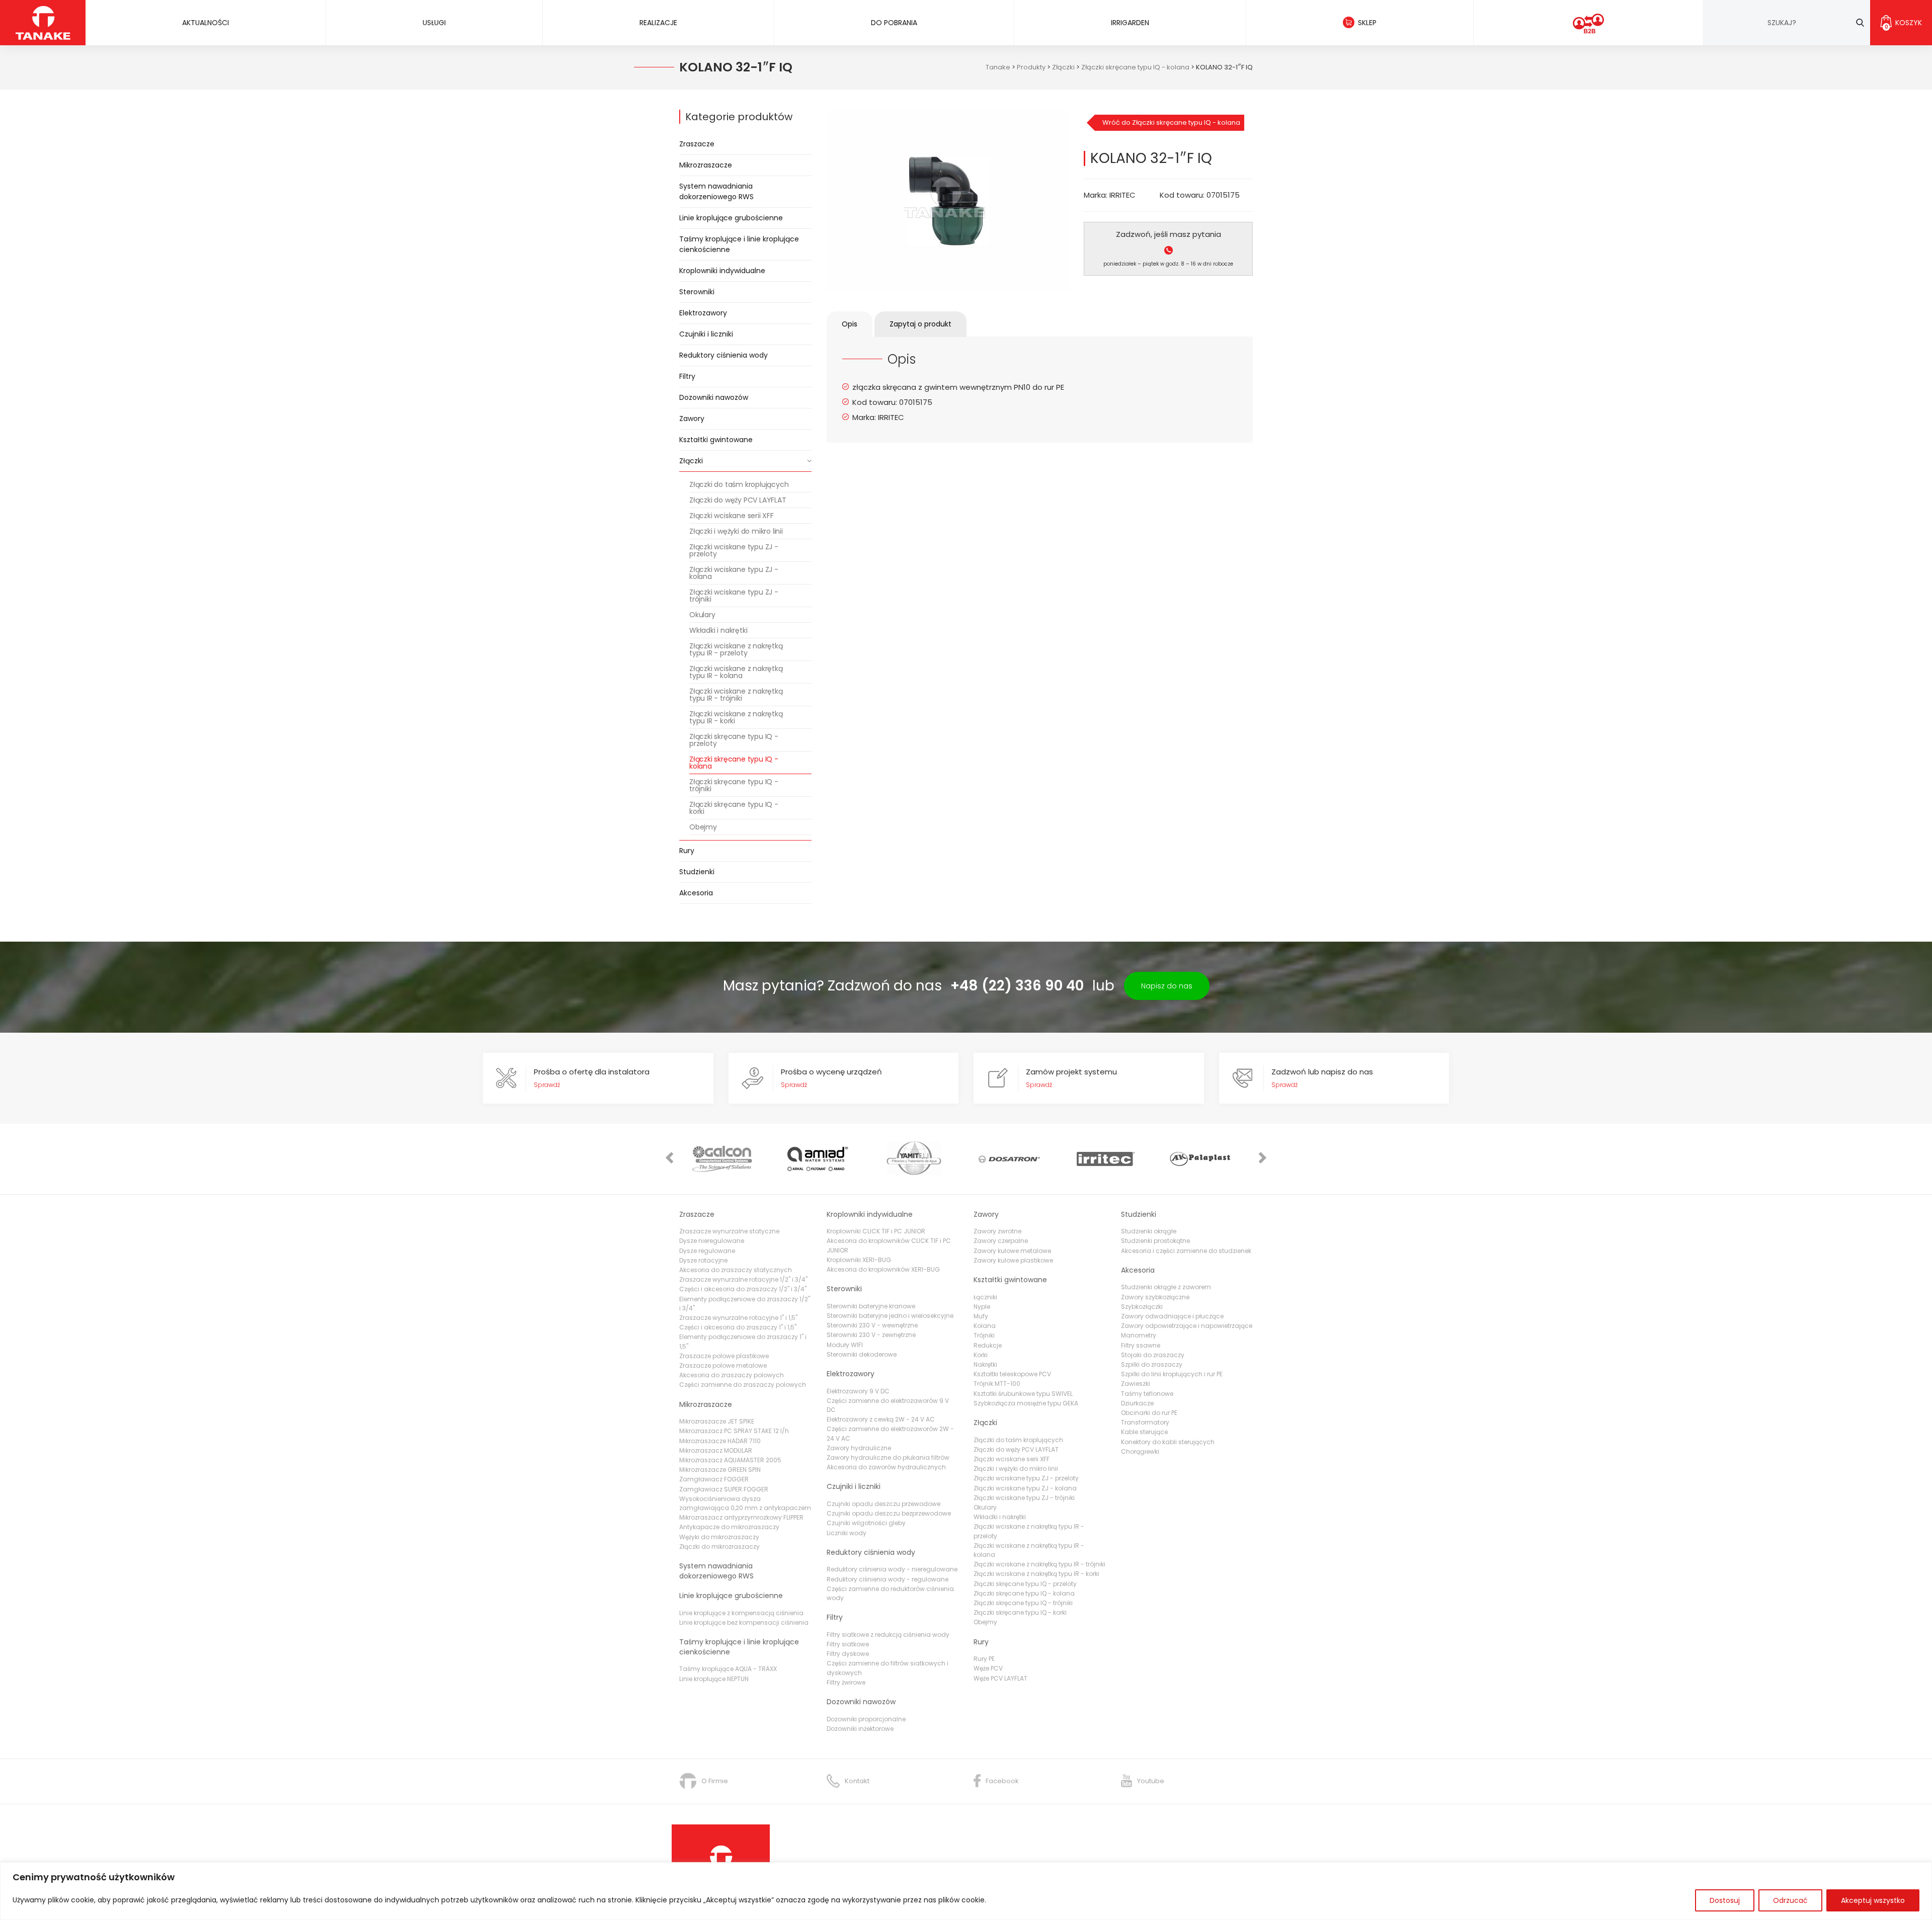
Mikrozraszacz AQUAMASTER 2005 (730, 1460)
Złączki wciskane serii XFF (732, 516)
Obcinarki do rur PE (1149, 1413)
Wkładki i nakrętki (718, 630)
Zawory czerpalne (1001, 1241)
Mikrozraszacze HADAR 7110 (720, 1441)
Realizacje (658, 23)
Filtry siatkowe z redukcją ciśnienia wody (888, 1635)
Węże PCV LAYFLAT (1000, 1678)
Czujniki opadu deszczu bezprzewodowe (889, 1513)
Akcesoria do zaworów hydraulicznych (886, 1467)
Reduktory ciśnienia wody (723, 355)
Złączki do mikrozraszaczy (719, 1547)
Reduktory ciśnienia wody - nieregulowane (892, 1569)
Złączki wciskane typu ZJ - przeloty (734, 550)
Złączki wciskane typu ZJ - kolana (734, 573)
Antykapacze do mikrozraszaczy (729, 1527)
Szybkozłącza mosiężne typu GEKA (1026, 1403)
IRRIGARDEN (1130, 23)
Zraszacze (697, 144)
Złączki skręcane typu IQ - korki (734, 808)
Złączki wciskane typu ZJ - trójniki (734, 596)
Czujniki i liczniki (706, 334)
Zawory (692, 419)
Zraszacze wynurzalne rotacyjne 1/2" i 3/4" (743, 1279)
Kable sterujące (1144, 1432)
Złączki (691, 461)
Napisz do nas (1167, 986)
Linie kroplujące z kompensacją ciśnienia (741, 1613)
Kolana (985, 1326)
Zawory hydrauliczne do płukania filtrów (888, 1457)
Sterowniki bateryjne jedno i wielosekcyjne (890, 1316)
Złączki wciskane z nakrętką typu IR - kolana (736, 672)
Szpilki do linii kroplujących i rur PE (1172, 1374)
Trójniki (984, 1335)
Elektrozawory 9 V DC (858, 1391)
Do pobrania (894, 23)
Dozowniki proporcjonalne (866, 1719)
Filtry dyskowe (848, 1654)
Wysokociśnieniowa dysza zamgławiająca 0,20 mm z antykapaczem (745, 1503)
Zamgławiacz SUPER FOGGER (724, 1489)
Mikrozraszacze (706, 165)
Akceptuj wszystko (1873, 1900)
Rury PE (984, 1659)
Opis (850, 324)
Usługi (434, 23)
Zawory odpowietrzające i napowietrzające (1187, 1326)
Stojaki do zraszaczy (1153, 1355)
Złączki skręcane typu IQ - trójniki (734, 785)
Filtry (687, 376)
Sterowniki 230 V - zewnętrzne (871, 1335)
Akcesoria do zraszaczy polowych (732, 1375)
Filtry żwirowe (846, 1682)
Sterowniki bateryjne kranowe (871, 1306)
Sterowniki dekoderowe (862, 1354)
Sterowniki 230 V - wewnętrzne (872, 1325)
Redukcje (988, 1345)
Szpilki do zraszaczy (1152, 1364)
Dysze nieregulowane (712, 1241)
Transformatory (1145, 1422)
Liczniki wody (847, 1533)
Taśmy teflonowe (1147, 1394)
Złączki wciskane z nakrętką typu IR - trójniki (736, 695)
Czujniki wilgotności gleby (866, 1523)
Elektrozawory (703, 313)
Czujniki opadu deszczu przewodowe (883, 1504)
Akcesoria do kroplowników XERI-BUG (883, 1269)
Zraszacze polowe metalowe (723, 1365)
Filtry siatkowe (848, 1644)
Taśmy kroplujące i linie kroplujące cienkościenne (739, 244)
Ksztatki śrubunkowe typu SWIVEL (1023, 1394)
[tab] (850, 324)
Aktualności (206, 23)
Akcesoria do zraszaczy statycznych (736, 1270)
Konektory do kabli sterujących (1168, 1442)
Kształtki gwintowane (716, 440)
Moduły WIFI (845, 1345)
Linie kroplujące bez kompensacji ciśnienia (744, 1622)
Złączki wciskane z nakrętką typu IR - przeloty (736, 649)
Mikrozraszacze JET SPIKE (717, 1421)
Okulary (702, 615)
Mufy (981, 1316)
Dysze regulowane (707, 1251)
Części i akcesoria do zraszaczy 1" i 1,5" (738, 1327)
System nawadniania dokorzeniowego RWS (716, 191)
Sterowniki (697, 292)
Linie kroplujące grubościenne (731, 218)
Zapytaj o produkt (920, 324)
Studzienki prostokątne (1155, 1241)
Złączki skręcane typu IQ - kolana (734, 763)
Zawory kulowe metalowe (1012, 1251)
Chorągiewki (1140, 1451)
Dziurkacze (1137, 1403)
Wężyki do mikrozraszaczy (719, 1537)
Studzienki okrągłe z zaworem (1166, 1287)
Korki (981, 1355)
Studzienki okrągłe (1149, 1231)
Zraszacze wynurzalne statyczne (729, 1231)
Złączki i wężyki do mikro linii (736, 531)
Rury (687, 851)
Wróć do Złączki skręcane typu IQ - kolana (1171, 122)
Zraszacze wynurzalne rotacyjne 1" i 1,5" (738, 1318)
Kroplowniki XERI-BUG (859, 1260)
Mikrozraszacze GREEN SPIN (720, 1470)
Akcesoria (696, 893)
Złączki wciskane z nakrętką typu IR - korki (736, 717)
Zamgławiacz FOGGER (714, 1479)
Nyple (982, 1307)
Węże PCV (988, 1668)
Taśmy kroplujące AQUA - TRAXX (728, 1669)
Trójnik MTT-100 (997, 1384)
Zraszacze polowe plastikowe (724, 1356)
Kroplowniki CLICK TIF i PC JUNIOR (876, 1231)
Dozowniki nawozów (714, 397)
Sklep (1367, 23)
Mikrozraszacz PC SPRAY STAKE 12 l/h (734, 1431)
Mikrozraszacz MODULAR (716, 1450)
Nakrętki (985, 1364)
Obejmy (703, 827)
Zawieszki (1136, 1384)
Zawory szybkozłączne (1155, 1297)
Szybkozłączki (1142, 1307)
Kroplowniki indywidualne (722, 271)
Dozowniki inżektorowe (860, 1729)
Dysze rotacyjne (703, 1260)
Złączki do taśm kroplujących (739, 484)
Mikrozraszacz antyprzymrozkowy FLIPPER (741, 1517)
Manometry (1139, 1335)
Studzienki (697, 872)
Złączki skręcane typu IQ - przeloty (734, 740)
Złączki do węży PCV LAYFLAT (738, 500)
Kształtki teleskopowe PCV (1012, 1374)
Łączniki (985, 1297)
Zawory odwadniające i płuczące (1172, 1316)
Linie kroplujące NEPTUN (714, 1679)
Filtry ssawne (1141, 1345)
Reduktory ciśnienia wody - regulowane (888, 1579)
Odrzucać (1790, 1900)
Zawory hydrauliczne (859, 1448)
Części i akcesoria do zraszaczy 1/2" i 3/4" (743, 1289)
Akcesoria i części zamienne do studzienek (1186, 1251)
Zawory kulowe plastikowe (1013, 1260)
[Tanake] (43, 22)
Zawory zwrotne (997, 1231)
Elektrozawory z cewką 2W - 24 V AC (881, 1419)
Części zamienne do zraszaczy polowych (743, 1385)
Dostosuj (1725, 1900)
